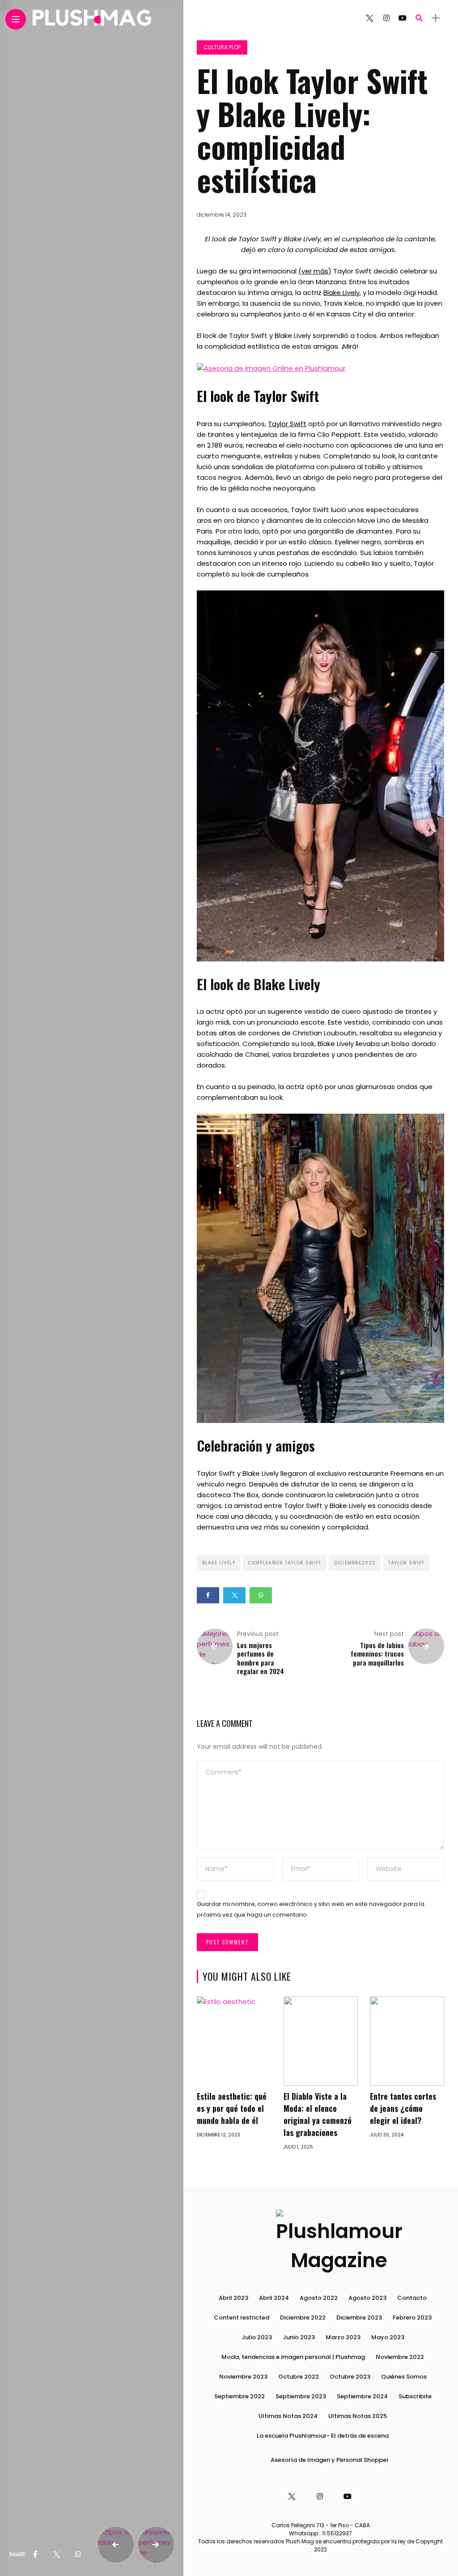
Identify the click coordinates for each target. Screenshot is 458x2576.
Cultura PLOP (222, 47)
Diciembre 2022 (303, 2318)
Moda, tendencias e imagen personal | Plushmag (293, 2357)
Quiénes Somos (404, 2377)
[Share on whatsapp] (261, 1595)
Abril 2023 (233, 2298)
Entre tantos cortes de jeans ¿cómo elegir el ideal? (403, 2108)
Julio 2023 (257, 2337)
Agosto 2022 (319, 2298)
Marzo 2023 (343, 2337)
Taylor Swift (287, 424)
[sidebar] (436, 18)
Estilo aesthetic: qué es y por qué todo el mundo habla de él (232, 2108)
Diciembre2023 (355, 1563)
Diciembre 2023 (359, 2318)
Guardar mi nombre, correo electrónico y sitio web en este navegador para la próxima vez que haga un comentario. (311, 1910)
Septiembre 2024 (362, 2396)
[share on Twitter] (56, 2555)
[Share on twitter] (234, 1595)
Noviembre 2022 (400, 2357)
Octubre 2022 (299, 2377)
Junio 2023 (299, 2337)
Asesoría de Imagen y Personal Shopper (330, 2460)
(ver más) (315, 271)
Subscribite (415, 2396)
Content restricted (242, 2318)
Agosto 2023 (367, 2298)
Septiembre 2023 (301, 2396)
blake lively (219, 1563)
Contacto (412, 2298)
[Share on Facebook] (208, 1595)
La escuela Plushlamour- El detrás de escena (323, 2436)
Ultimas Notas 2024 (288, 2416)
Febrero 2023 (412, 2318)
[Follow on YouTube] (403, 18)
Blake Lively (341, 293)
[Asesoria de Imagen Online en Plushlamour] (271, 368)
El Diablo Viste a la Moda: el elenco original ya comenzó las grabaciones (318, 2114)
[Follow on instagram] (386, 18)
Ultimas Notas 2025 (358, 2416)
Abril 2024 (274, 2298)
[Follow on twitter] (369, 18)
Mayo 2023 (388, 2337)
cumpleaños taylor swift (285, 1563)
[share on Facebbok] (35, 2555)
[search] (419, 18)
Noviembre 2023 (243, 2377)
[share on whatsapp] (78, 2555)
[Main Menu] (16, 19)
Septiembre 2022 (240, 2396)
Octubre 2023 (350, 2377)
